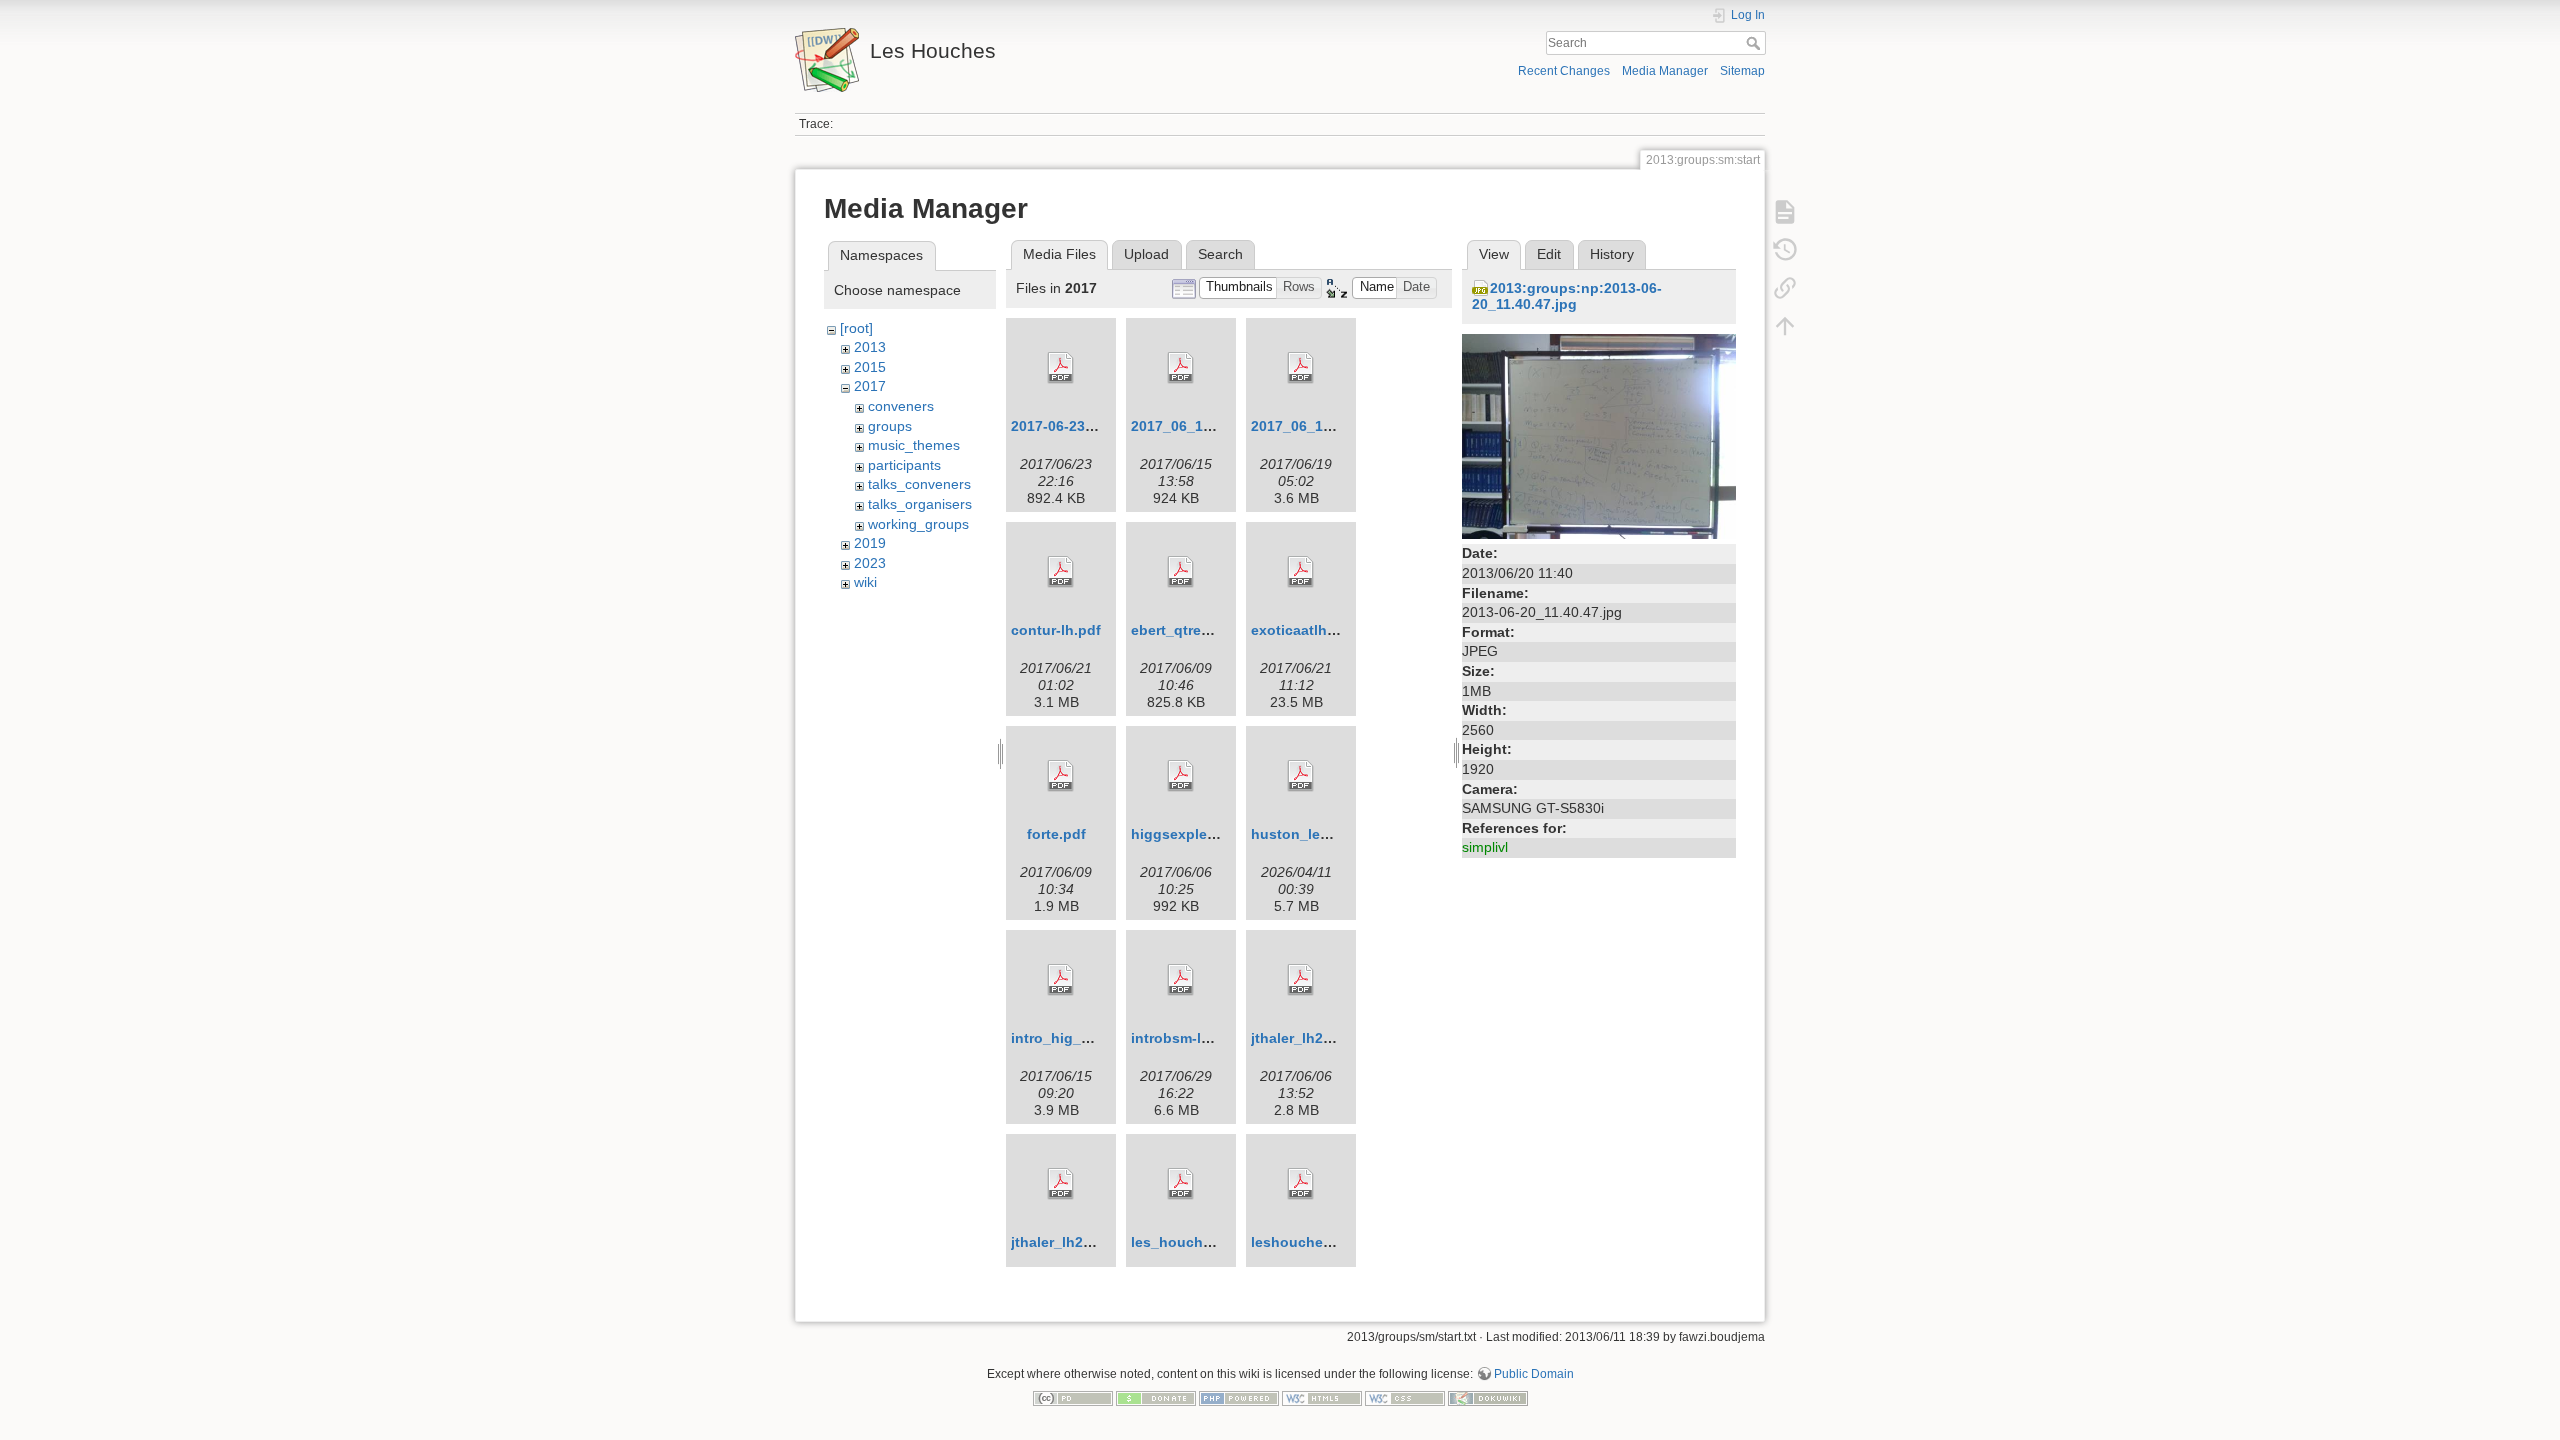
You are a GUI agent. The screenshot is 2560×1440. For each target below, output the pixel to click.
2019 (870, 543)
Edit (1549, 254)
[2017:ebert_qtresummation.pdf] (1181, 572)
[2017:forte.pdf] (1061, 776)
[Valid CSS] (1405, 1397)
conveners (901, 406)
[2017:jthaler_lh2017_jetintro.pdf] (1301, 980)
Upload (1146, 254)
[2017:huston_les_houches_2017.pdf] (1301, 776)
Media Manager (1665, 71)
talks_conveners (919, 484)
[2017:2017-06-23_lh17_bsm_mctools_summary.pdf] (1061, 368)
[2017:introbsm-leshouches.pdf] (1181, 980)
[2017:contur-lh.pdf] (1061, 572)
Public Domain (1534, 1374)
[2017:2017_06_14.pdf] (1301, 368)
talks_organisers (920, 504)
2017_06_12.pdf (1184, 426)
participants (904, 465)
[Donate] (1156, 1397)
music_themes (914, 445)
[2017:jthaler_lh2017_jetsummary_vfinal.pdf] (1061, 1184)
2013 (870, 347)
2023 (870, 563)
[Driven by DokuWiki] (1488, 1397)
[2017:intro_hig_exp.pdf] (1061, 980)
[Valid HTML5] (1322, 1397)
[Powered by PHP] (1239, 1397)
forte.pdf (1056, 834)
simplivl (1485, 847)
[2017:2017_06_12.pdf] (1181, 368)
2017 (870, 386)
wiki (865, 582)
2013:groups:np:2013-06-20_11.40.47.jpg (1567, 296)
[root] (856, 328)
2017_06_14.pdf (1304, 426)
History (1612, 254)
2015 (870, 367)
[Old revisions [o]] (1785, 250)
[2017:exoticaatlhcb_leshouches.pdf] (1301, 572)
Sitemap (1742, 71)
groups (890, 426)
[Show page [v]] (1785, 212)
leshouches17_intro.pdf (1332, 1242)
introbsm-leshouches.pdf (1217, 1038)
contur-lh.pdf (1056, 630)
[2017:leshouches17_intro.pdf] (1301, 1184)
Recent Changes (1564, 71)
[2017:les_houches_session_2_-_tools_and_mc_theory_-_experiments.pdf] (1181, 1184)
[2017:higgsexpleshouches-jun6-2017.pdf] (1181, 776)
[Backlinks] (1785, 288)
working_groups (918, 524)
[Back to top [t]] (1785, 326)
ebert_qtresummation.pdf (1217, 630)
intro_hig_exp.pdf (1072, 1038)
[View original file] (1599, 436)
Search (1755, 43)
